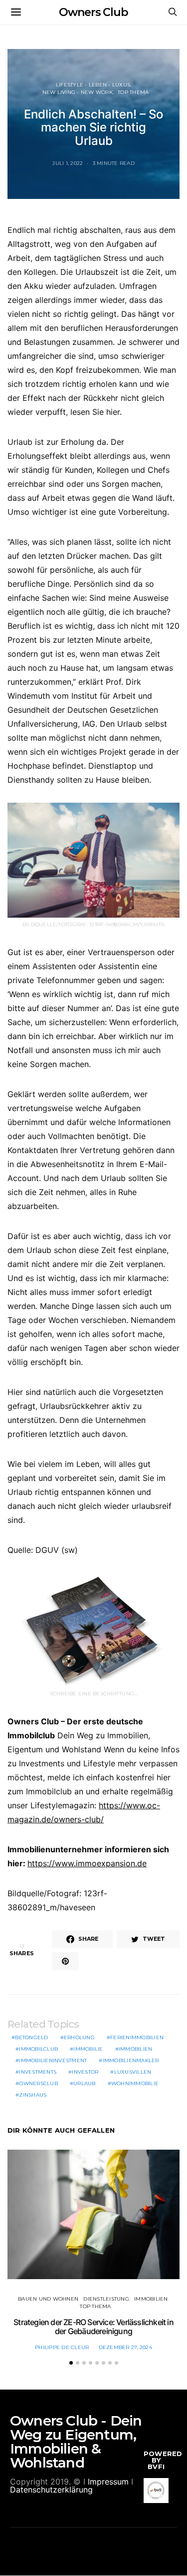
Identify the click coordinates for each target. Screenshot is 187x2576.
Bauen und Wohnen (48, 2299)
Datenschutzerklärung (51, 2490)
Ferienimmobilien (137, 2037)
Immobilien (136, 2049)
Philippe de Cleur (62, 2347)
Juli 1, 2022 (68, 163)
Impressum (108, 2482)
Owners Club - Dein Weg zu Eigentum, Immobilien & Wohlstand (76, 2442)
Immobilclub (38, 2049)
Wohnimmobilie (135, 2083)
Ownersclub (38, 2083)
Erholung (79, 2037)
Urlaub (85, 2083)
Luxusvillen (133, 2072)
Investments (38, 2072)
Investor (85, 2072)
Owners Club (93, 12)
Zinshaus (33, 2095)
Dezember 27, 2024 (125, 2347)
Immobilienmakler (131, 2060)
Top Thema (133, 92)
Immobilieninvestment (53, 2060)
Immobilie (88, 2049)
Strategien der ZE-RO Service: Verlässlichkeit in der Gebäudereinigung (93, 2327)
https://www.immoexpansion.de (87, 1863)
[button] (71, 2363)
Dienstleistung (106, 2299)
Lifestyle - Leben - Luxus (93, 85)
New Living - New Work (78, 92)
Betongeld (31, 2037)
